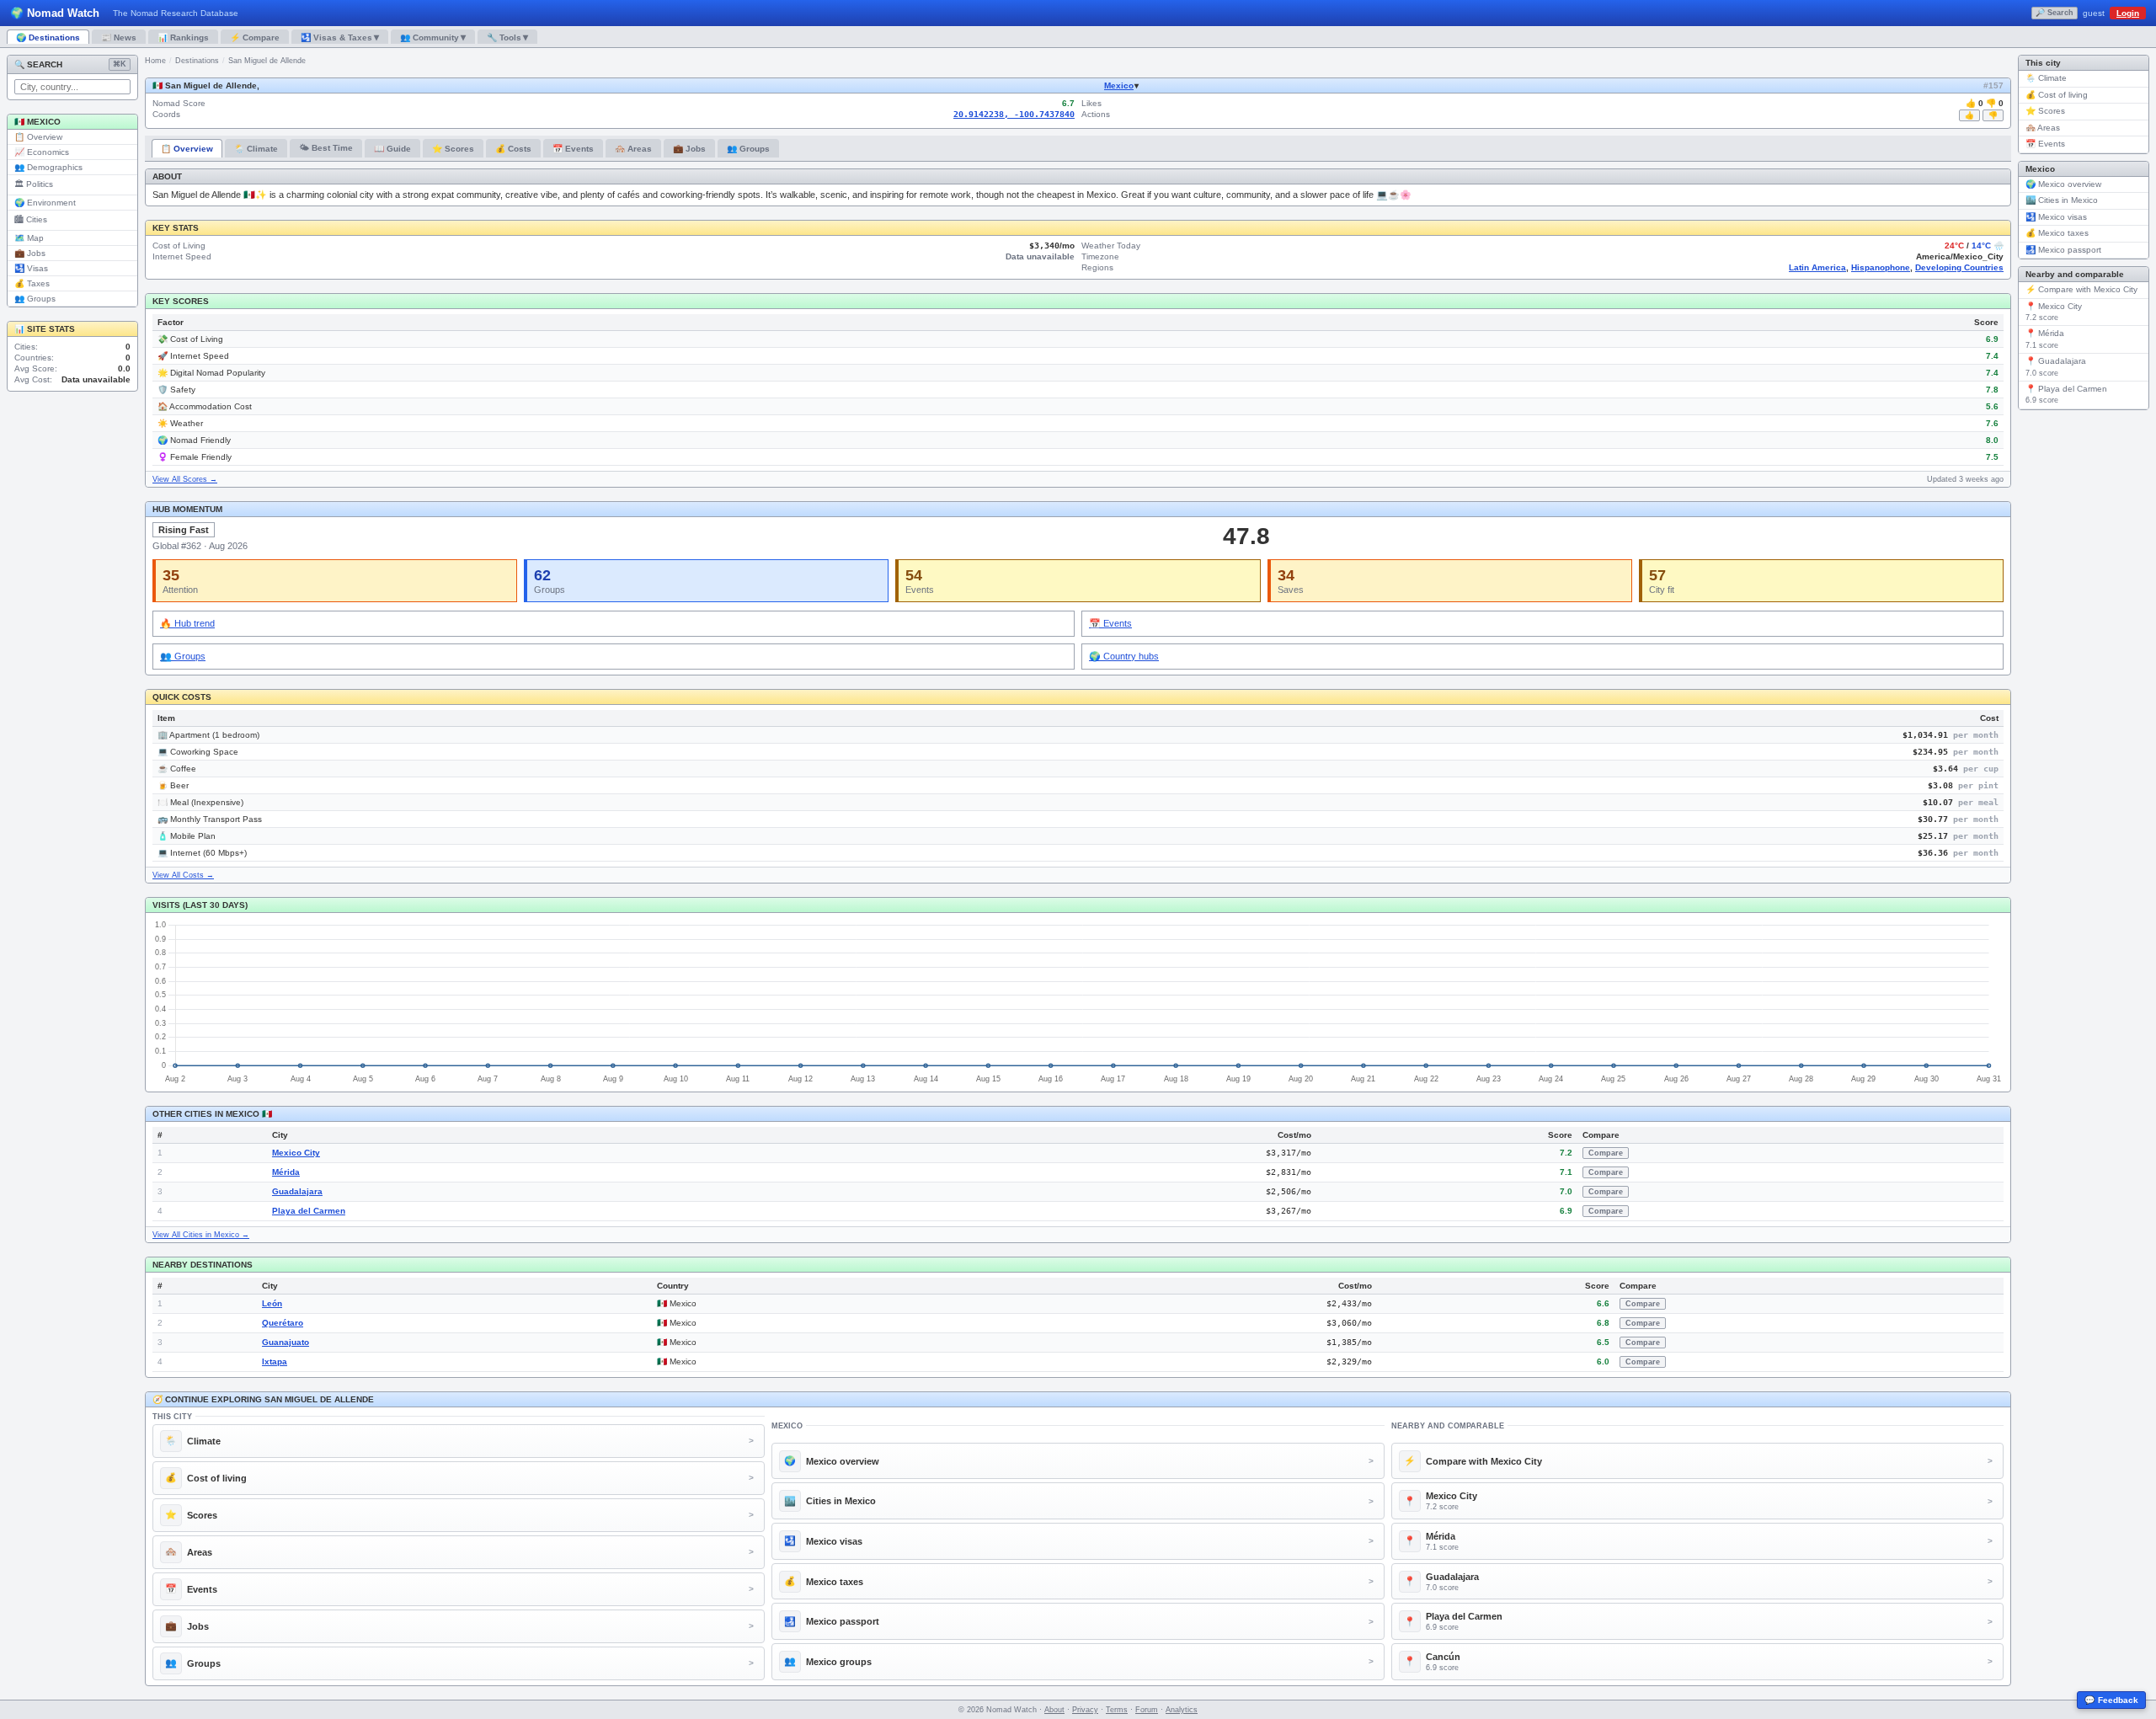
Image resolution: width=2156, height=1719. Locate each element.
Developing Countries (1959, 267)
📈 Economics (42, 152)
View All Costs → (183, 875)
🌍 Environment (45, 203)
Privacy (1085, 1710)
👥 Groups (35, 299)
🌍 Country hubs (1124, 656)
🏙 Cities (31, 219)
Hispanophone (1881, 267)
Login (2128, 13)
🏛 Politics (34, 184)
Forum (1147, 1710)
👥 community (433, 37)
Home (155, 61)
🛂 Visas (31, 268)
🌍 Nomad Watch (55, 13)
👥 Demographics (48, 167)
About (1054, 1710)
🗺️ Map (29, 238)
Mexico (1119, 85)
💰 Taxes (32, 283)
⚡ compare (255, 37)
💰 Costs (513, 149)
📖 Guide (392, 149)
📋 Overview (38, 137)
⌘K (120, 64)
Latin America (1817, 267)
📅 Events (573, 149)
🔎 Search (2055, 13)
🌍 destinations (48, 37)
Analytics (1182, 1710)
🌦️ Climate (256, 149)
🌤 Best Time (326, 148)
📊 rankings (183, 37)
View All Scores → (185, 479)
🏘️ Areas (633, 149)
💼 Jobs (30, 253)
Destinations (197, 61)
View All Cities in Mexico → (201, 1235)
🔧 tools (507, 37)
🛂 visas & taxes (340, 37)
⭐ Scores (453, 149)
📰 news (119, 37)
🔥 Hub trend (187, 623)
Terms (1117, 1710)
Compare (1606, 1153)
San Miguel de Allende (267, 61)
